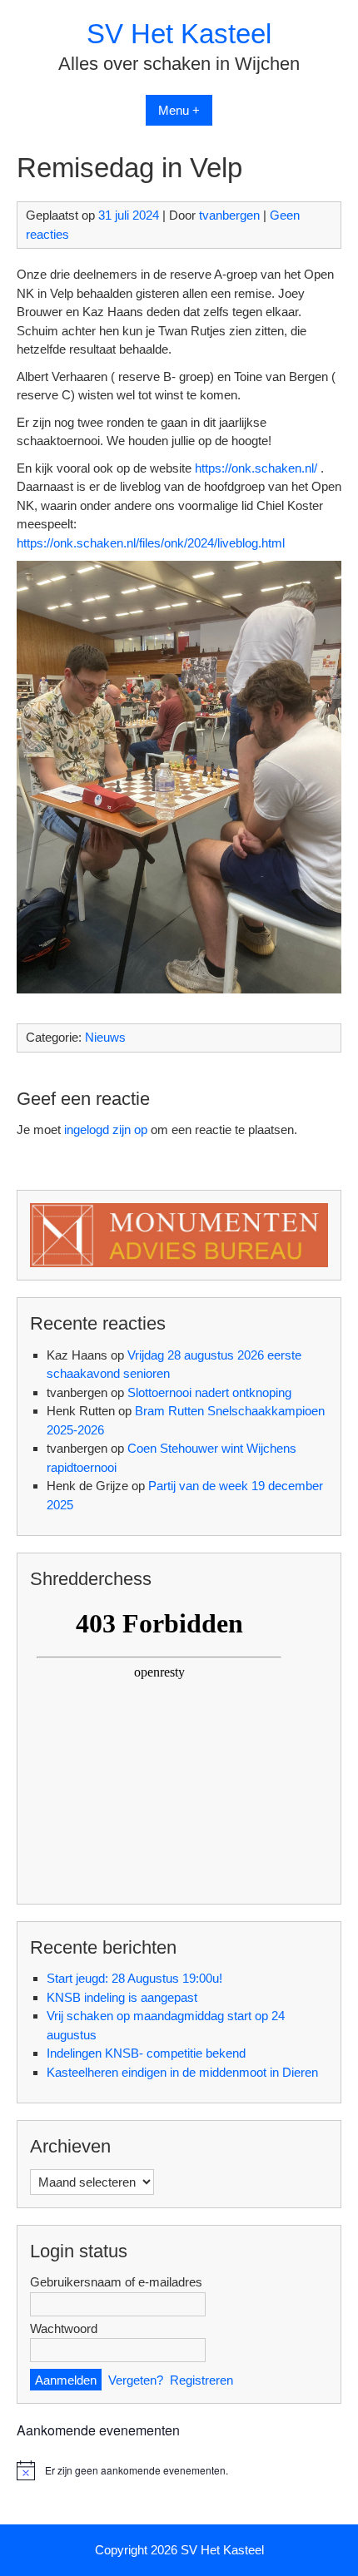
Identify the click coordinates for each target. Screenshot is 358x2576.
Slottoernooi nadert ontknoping (209, 1392)
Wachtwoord (64, 2328)
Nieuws (105, 1037)
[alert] (179, 2470)
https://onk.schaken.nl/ (256, 468)
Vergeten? (136, 2380)
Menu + (179, 110)
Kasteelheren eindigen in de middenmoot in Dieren (182, 2072)
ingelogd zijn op (106, 1129)
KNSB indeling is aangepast (122, 1997)
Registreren (201, 2380)
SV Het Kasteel (179, 34)
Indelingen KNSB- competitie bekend (146, 2053)
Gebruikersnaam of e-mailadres (116, 2282)
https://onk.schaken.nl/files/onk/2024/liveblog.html (151, 543)
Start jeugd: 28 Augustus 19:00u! (134, 1978)
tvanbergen (229, 215)
